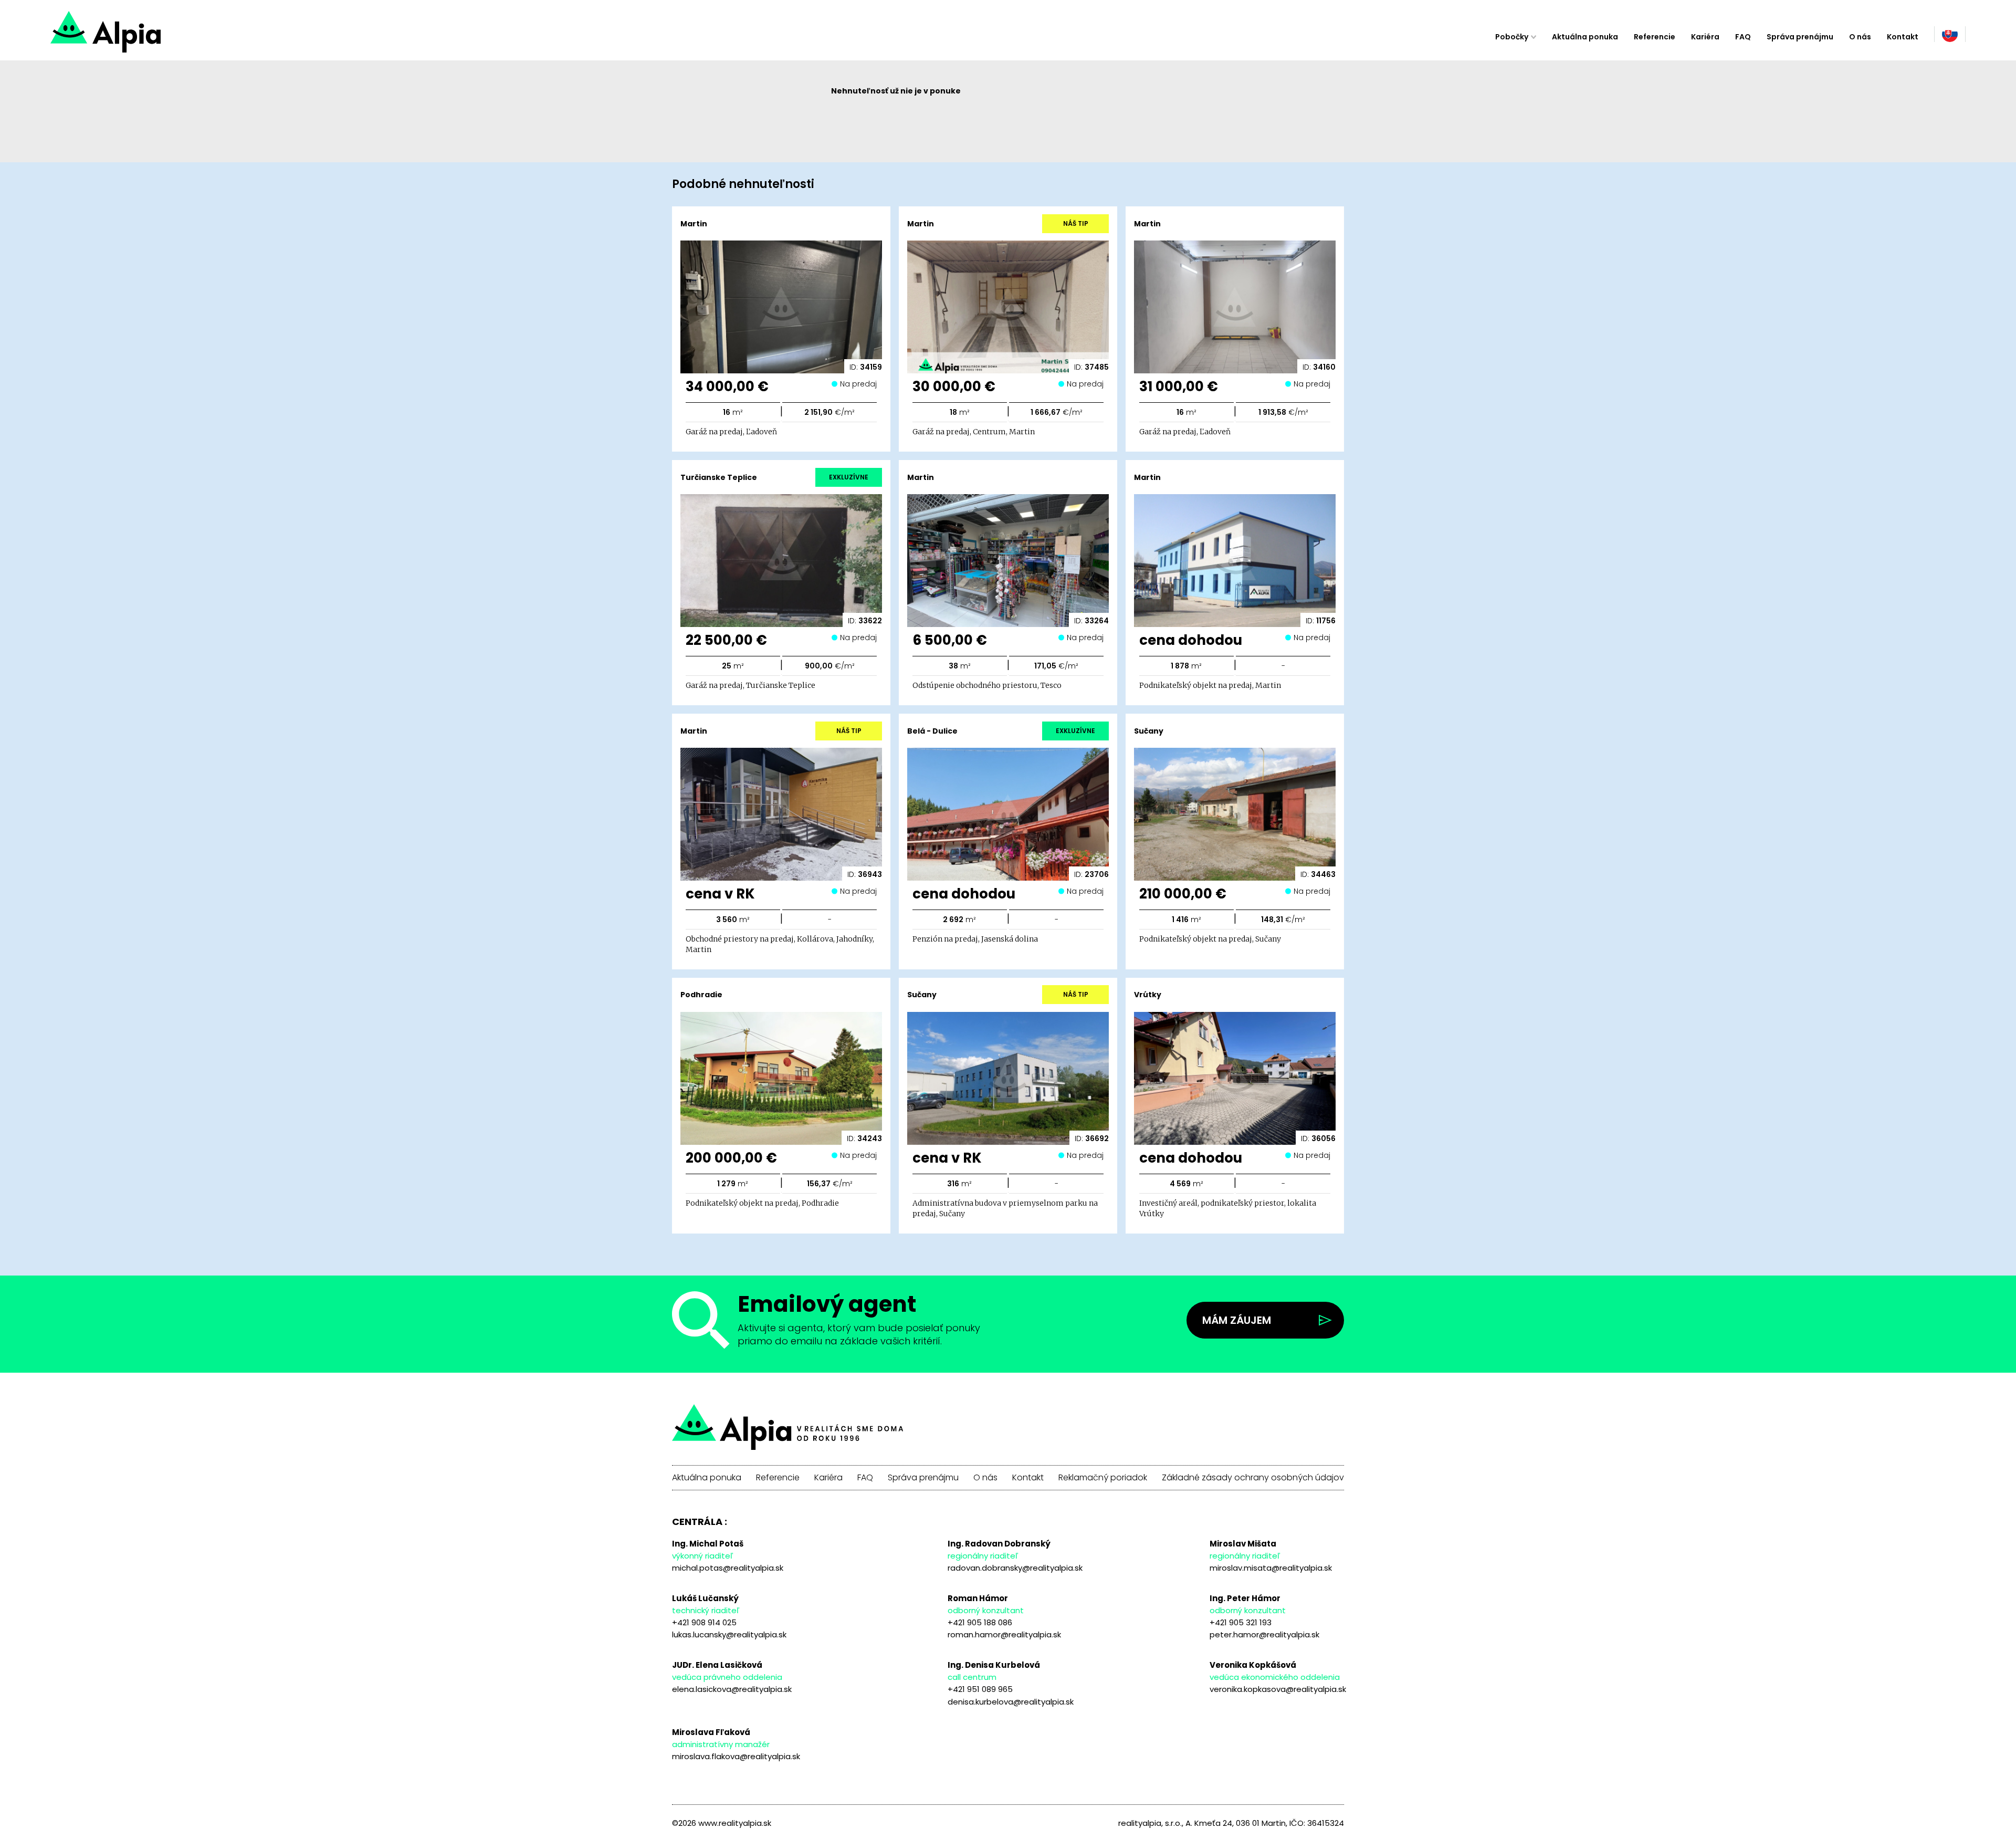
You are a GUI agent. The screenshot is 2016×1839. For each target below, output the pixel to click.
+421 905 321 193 (1241, 1622)
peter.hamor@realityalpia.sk (1264, 1634)
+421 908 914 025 (704, 1622)
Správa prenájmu (1800, 37)
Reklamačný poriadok (1103, 1478)
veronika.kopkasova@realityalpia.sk (1278, 1689)
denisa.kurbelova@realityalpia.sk (1011, 1702)
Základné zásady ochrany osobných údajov (1253, 1478)
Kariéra (1705, 37)
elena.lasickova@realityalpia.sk (732, 1689)
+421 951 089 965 (980, 1689)
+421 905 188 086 (980, 1622)
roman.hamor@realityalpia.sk (1004, 1634)
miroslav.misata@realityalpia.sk (1271, 1568)
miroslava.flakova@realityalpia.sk (736, 1756)
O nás (1860, 37)
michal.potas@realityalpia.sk (728, 1568)
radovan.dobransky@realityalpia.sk (1015, 1568)
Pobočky (1512, 37)
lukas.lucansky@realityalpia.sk (729, 1634)
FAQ (1743, 37)
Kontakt (1903, 37)
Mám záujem (1237, 1320)
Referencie (1655, 37)
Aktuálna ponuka (1585, 37)
